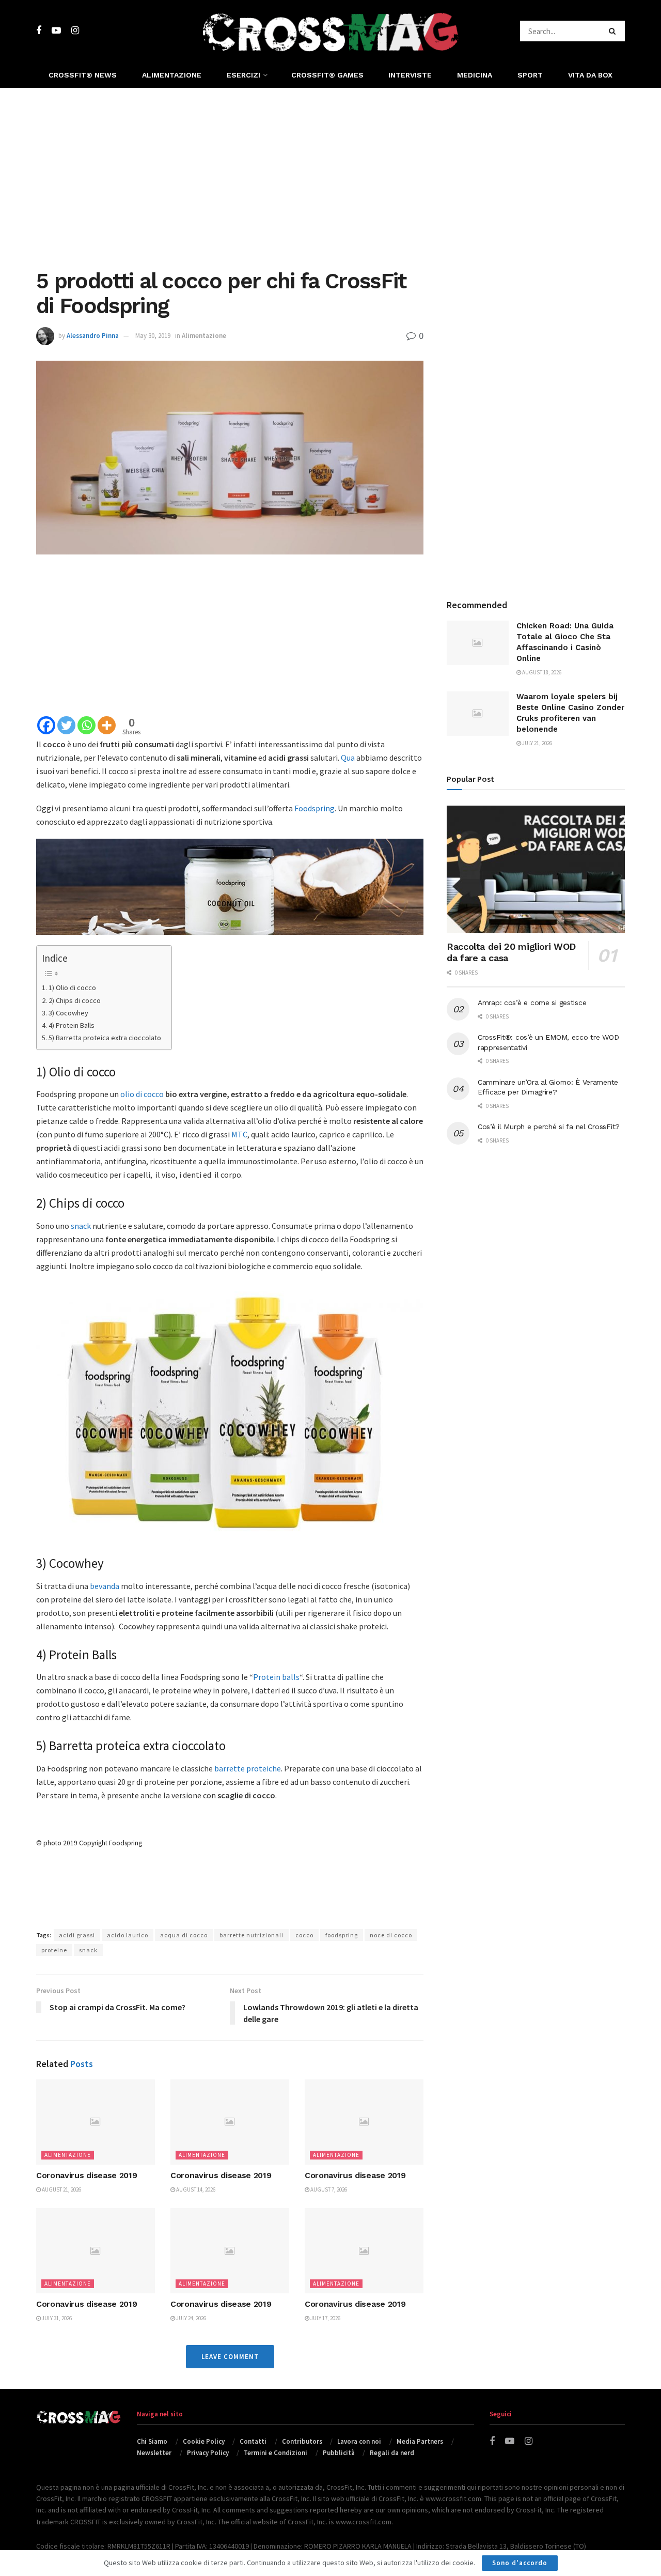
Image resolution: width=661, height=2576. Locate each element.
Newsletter (154, 2453)
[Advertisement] (330, 176)
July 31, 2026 (56, 2318)
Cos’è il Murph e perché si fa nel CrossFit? (549, 1127)
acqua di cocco (184, 1935)
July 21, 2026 (537, 743)
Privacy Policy (208, 2453)
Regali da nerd (392, 2453)
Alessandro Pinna (93, 336)
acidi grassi (77, 1935)
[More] (107, 725)
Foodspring (314, 808)
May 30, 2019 (153, 336)
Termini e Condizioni (276, 2453)
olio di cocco (142, 1094)
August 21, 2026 (61, 2189)
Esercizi (243, 75)
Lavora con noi (359, 2441)
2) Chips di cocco (75, 1000)
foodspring (342, 1935)
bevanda (105, 1586)
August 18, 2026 (541, 672)
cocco (304, 1935)
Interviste (410, 75)
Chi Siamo (152, 2441)
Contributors (302, 2441)
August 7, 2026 (328, 2189)
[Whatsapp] (86, 725)
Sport (530, 75)
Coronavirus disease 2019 (86, 2175)
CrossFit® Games (327, 75)
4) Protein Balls (72, 1025)
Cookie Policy (204, 2441)
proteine (54, 1950)
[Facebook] (46, 725)
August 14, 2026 (195, 2189)
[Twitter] (66, 725)
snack (81, 1226)
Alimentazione (172, 75)
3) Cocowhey (68, 1013)
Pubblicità (339, 2453)
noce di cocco (391, 1935)
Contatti (253, 2441)
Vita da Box (590, 75)
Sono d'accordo (520, 2563)
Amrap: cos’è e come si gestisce (532, 1002)
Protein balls (276, 1677)
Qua (348, 758)
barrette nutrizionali (251, 1935)
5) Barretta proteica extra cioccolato (105, 1038)
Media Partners (420, 2441)
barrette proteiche (248, 1768)
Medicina (475, 75)
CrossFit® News (83, 75)
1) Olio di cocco (72, 988)
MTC (239, 1134)
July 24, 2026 (191, 2318)
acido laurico (128, 1935)
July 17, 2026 (325, 2318)
